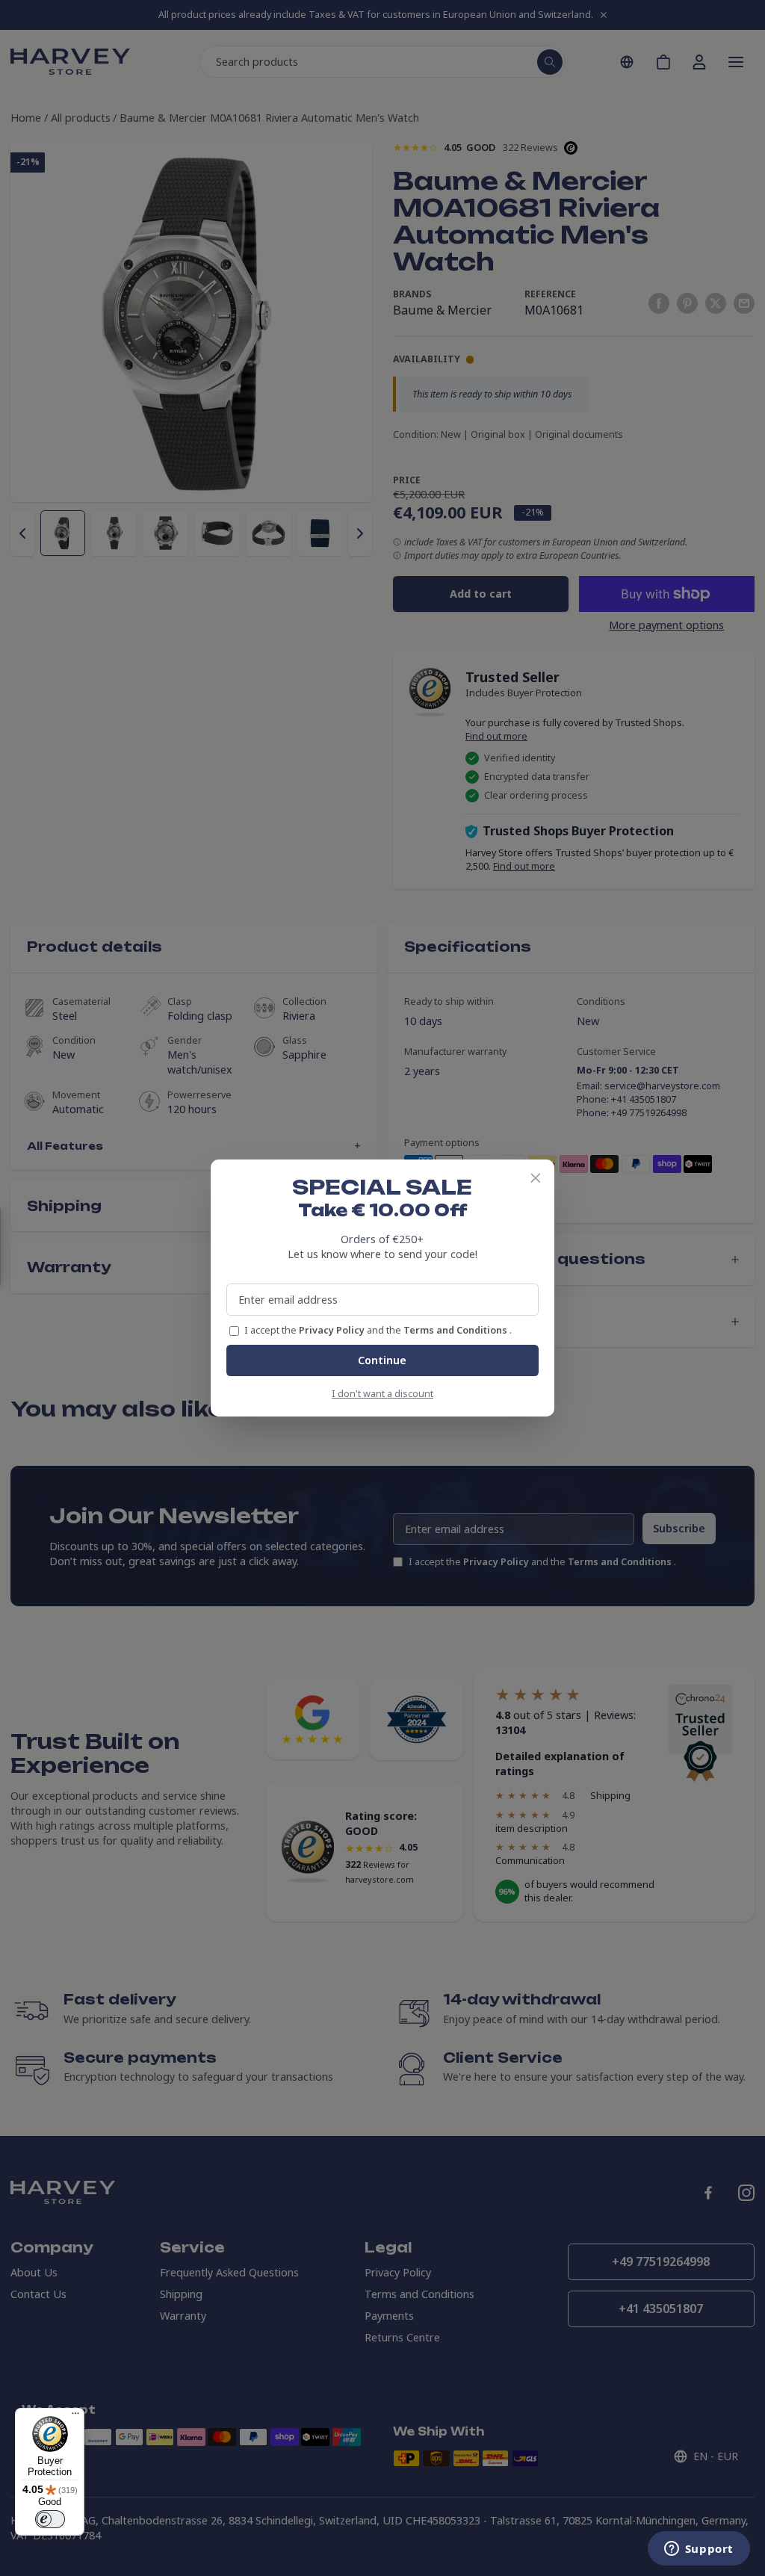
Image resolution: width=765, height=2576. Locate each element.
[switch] (50, 2519)
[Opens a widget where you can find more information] (699, 2550)
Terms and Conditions (456, 1330)
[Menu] (75, 2417)
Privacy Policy (333, 1330)
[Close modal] (536, 1178)
